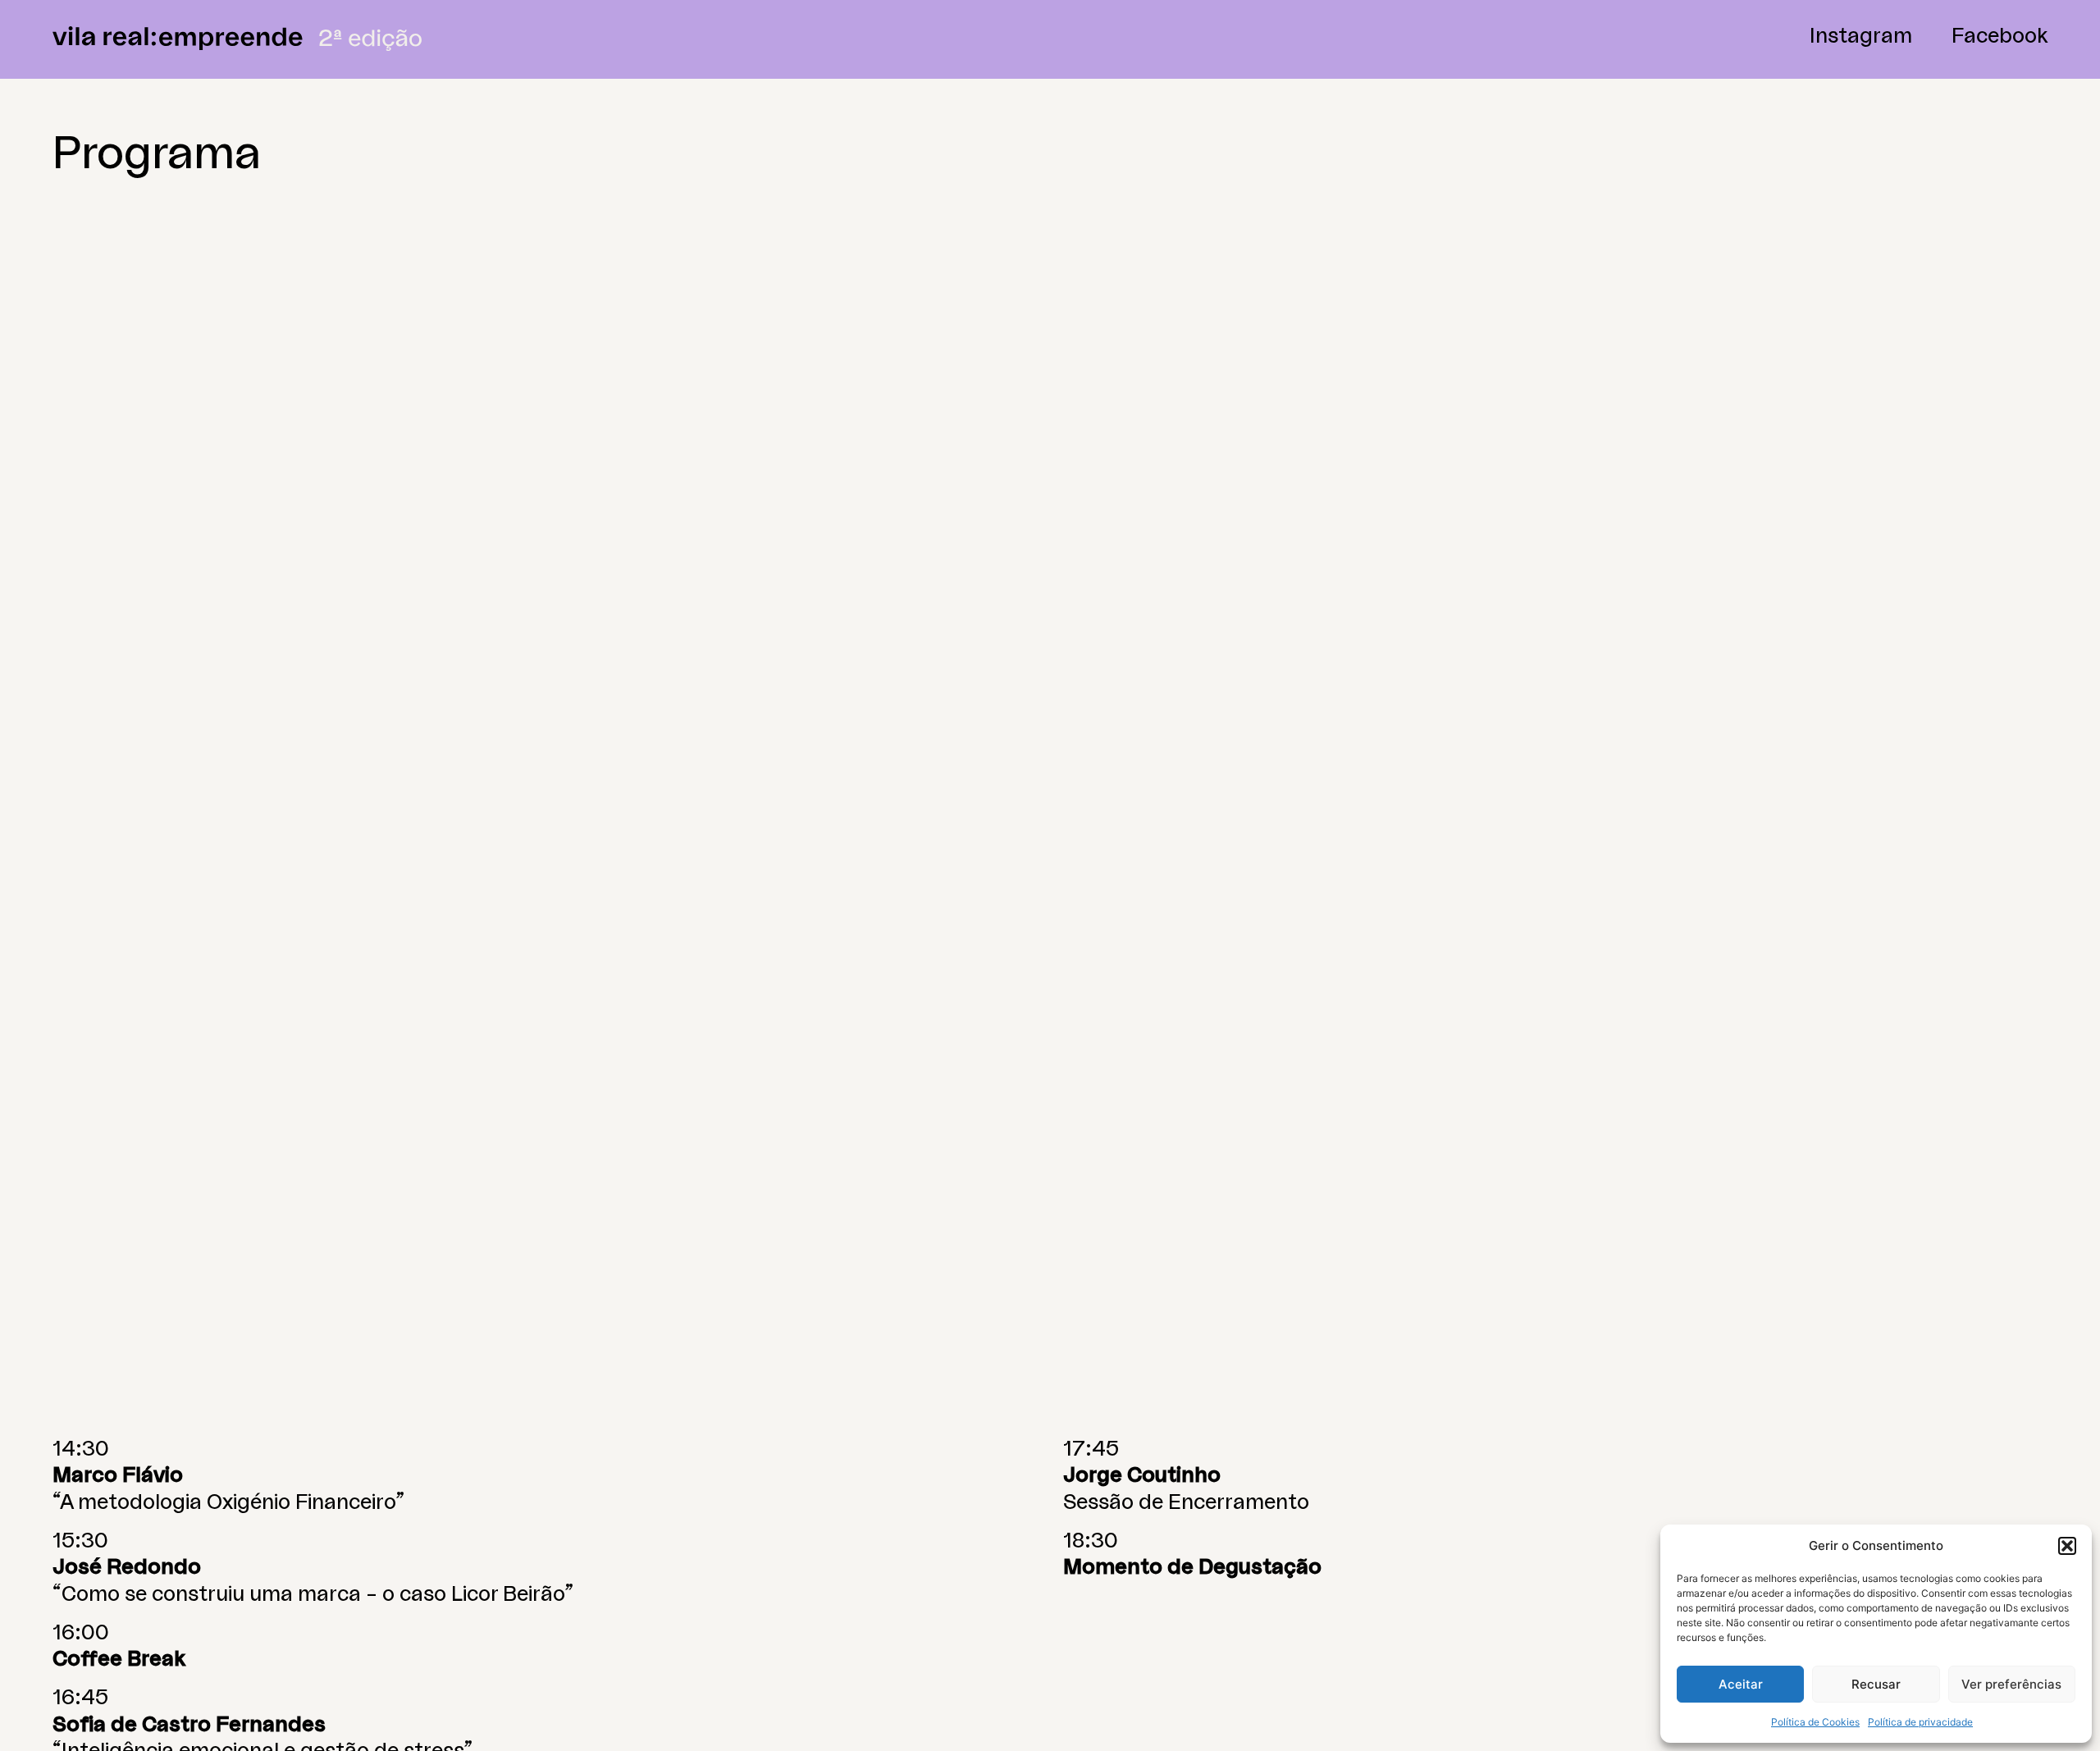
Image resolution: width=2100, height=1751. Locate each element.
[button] (2067, 1546)
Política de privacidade (1920, 1722)
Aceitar (1741, 1684)
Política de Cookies (1815, 1722)
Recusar (1876, 1684)
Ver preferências (2011, 1684)
